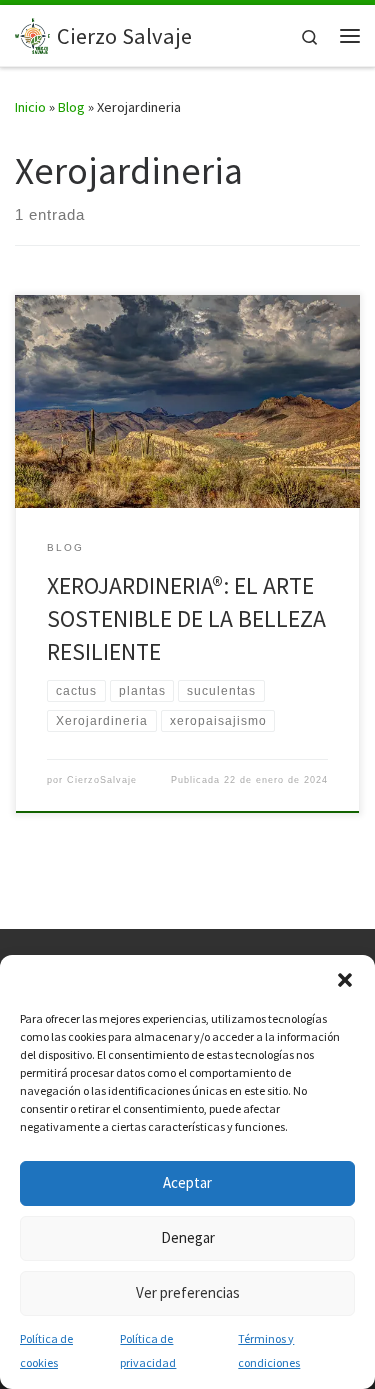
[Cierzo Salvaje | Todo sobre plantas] (32, 33)
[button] (345, 980)
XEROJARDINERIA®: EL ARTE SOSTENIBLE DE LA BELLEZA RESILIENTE (186, 619)
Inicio (30, 107)
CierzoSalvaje (102, 780)
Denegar (188, 1237)
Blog (71, 107)
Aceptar (187, 1182)
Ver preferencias (188, 1292)
